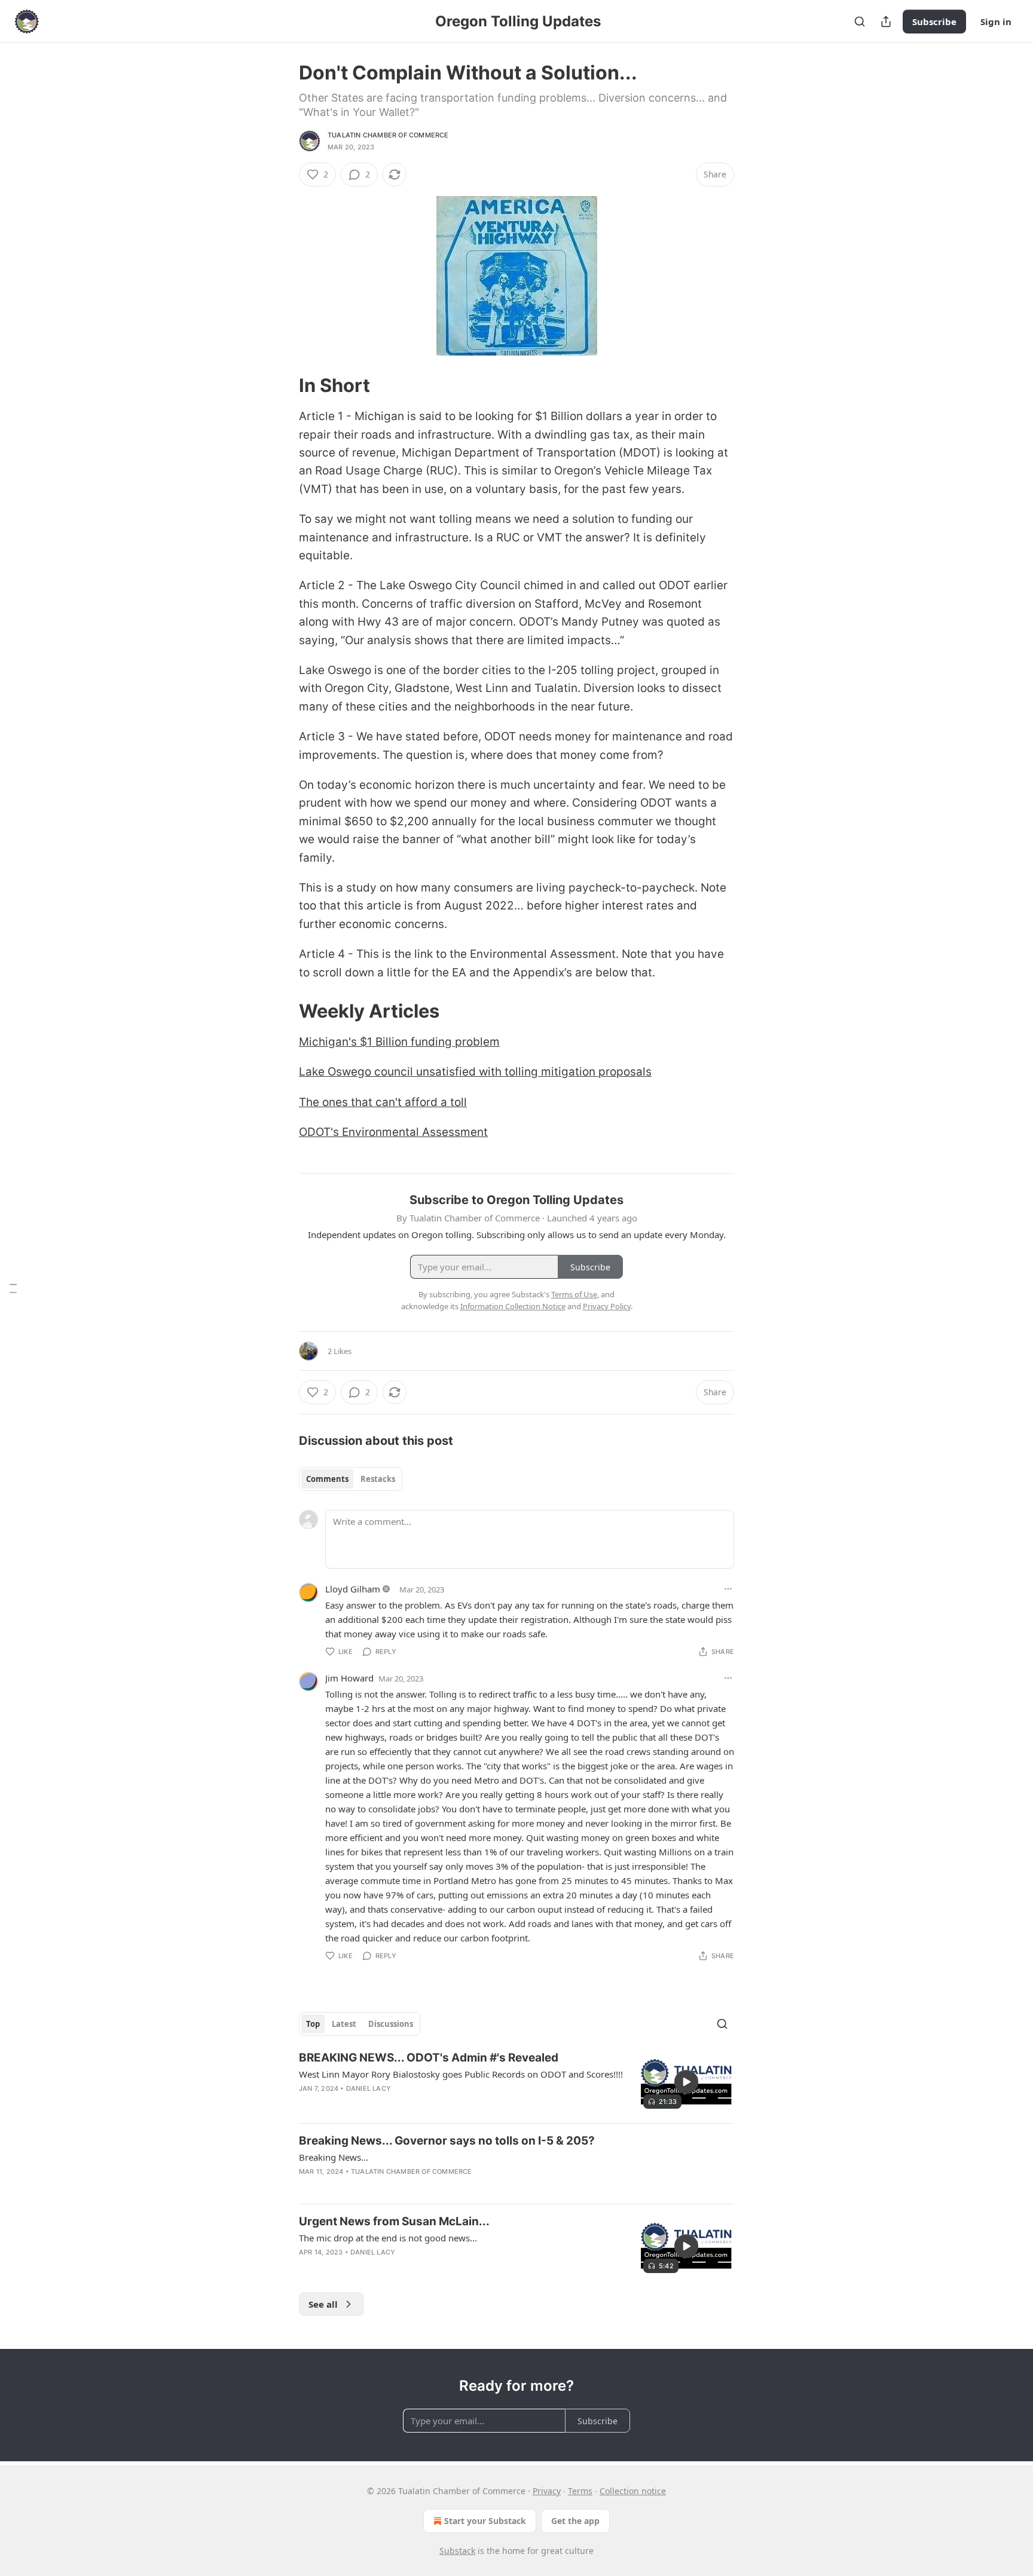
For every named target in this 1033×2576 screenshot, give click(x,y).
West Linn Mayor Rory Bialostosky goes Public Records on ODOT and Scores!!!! (461, 2074)
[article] (516, 2082)
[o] (686, 2082)
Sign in (996, 22)
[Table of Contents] (13, 1288)
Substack (457, 2551)
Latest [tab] (344, 2024)
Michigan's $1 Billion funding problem (399, 1042)
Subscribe (934, 22)
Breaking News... (334, 2157)
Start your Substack (485, 2521)
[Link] (282, 385)
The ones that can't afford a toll (383, 1102)
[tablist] (351, 1479)
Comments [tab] (327, 1479)
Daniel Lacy (369, 2088)
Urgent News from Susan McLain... (394, 2221)
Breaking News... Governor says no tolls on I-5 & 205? (447, 2141)
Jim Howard (349, 1678)
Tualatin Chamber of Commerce (388, 135)
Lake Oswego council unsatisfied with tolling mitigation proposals (475, 1072)
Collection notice (633, 2491)
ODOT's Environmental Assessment (393, 1132)
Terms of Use (574, 1294)
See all (323, 2304)
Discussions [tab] (391, 2024)
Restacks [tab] (378, 1479)
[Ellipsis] (728, 1589)
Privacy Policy (607, 1306)
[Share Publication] (886, 22)
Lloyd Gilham (353, 1589)
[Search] (860, 22)
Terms (580, 2491)
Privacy (547, 2491)
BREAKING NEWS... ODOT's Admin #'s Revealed (429, 2058)
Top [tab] (313, 2024)
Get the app (575, 2521)
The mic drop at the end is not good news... (388, 2238)
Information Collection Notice (513, 1306)
